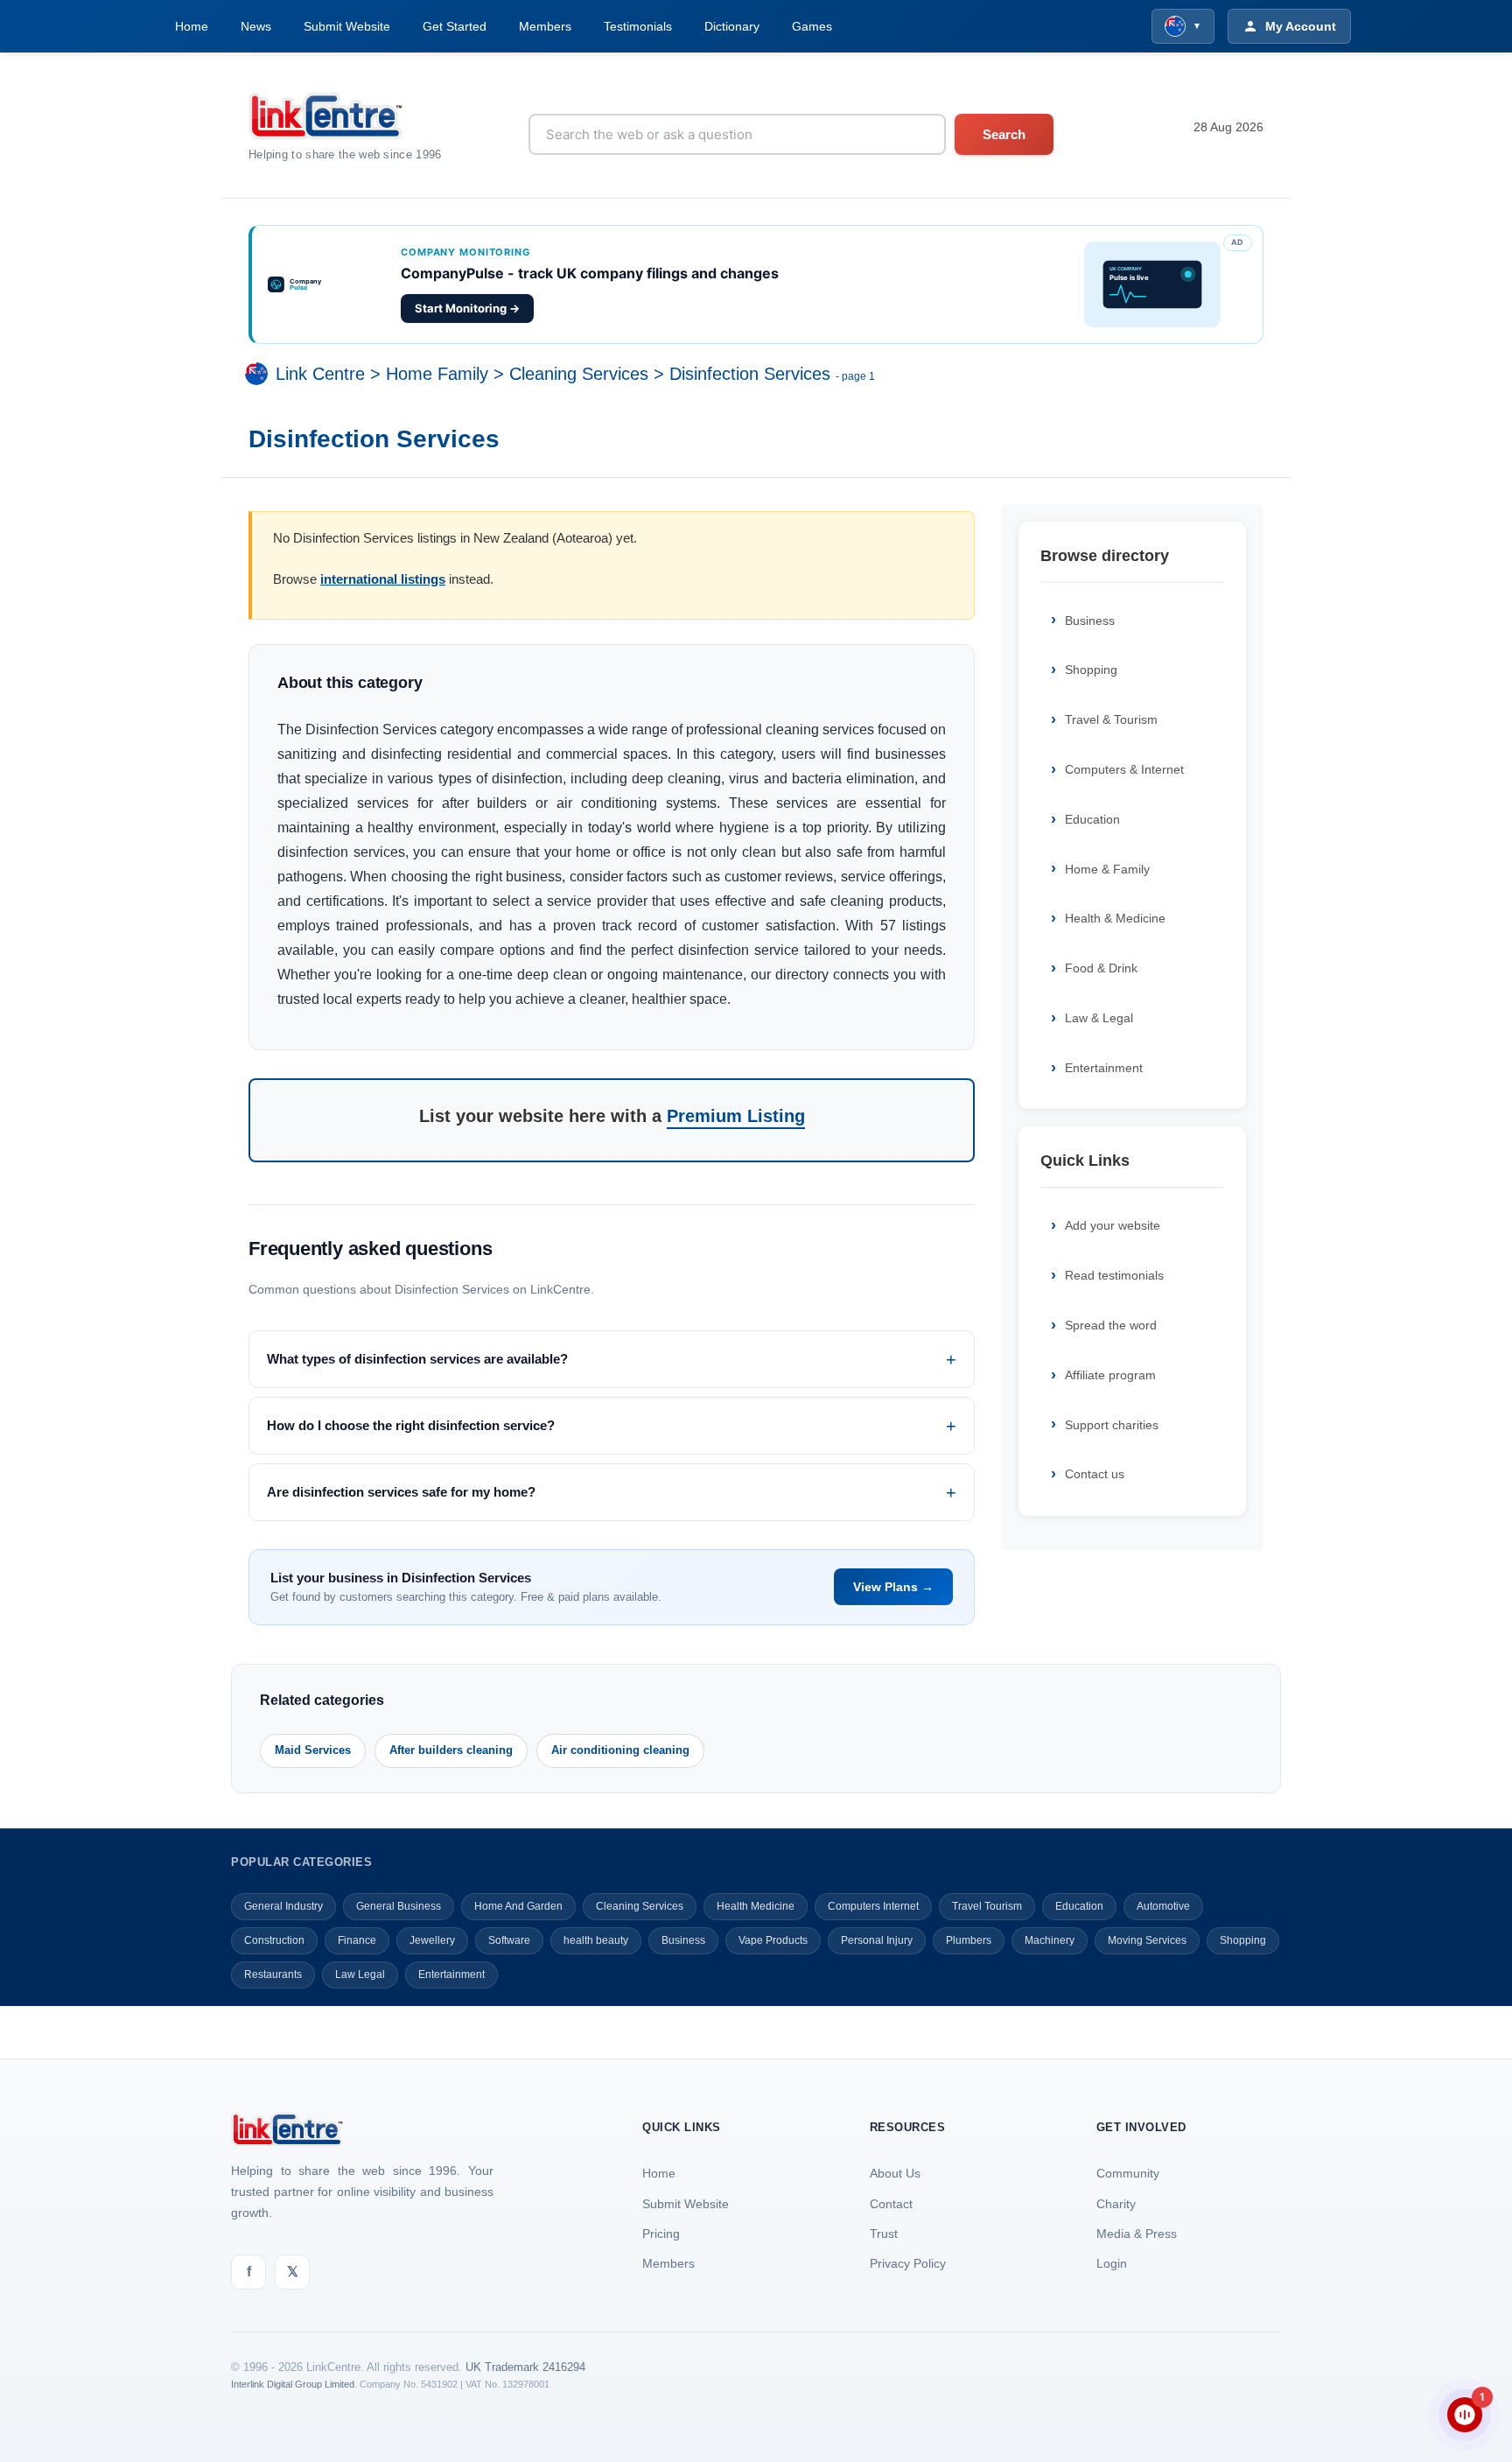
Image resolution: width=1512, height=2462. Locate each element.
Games (812, 26)
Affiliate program (1110, 1375)
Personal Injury (877, 1940)
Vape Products (773, 1940)
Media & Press (1137, 2234)
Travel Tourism (987, 1906)
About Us (895, 2173)
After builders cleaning (451, 1750)
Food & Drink (1101, 968)
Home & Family (1107, 869)
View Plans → (893, 1587)
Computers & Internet (1124, 769)
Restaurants (273, 1975)
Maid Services (313, 1750)
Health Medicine (756, 1906)
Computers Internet (873, 1906)
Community (1128, 2173)
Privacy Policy (908, 2263)
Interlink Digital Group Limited (293, 2384)
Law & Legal (1099, 1018)
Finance (357, 1940)
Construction (274, 1940)
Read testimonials (1114, 1275)
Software (509, 1940)
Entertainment (1104, 1068)
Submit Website (347, 26)
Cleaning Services (579, 374)
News (256, 26)
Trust (884, 2234)
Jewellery (432, 1940)
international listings (383, 579)
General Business (399, 1906)
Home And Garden (518, 1906)
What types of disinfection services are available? (417, 1359)
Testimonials (638, 26)
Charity (1116, 2204)
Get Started (455, 26)
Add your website (1113, 1225)
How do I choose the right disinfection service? (411, 1425)
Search (1004, 134)
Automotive (1163, 1906)
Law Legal (360, 1975)
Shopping (1091, 670)
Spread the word (1111, 1325)
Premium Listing (736, 1116)
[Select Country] (260, 374)
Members (545, 26)
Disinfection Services (750, 374)
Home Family (437, 374)
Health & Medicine (1115, 918)
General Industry (283, 1906)
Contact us (1095, 1474)
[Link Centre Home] (345, 116)
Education (1092, 819)
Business (1090, 621)
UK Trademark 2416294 (525, 2367)
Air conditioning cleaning (620, 1750)
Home (192, 26)
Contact (891, 2204)
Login (1112, 2263)
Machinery (1050, 1940)
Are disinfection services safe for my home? (401, 1492)
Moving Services (1147, 1940)
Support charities (1112, 1425)
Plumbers (969, 1940)
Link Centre (320, 374)
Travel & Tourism (1111, 719)
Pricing (661, 2234)
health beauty (596, 1940)
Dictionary (732, 26)
